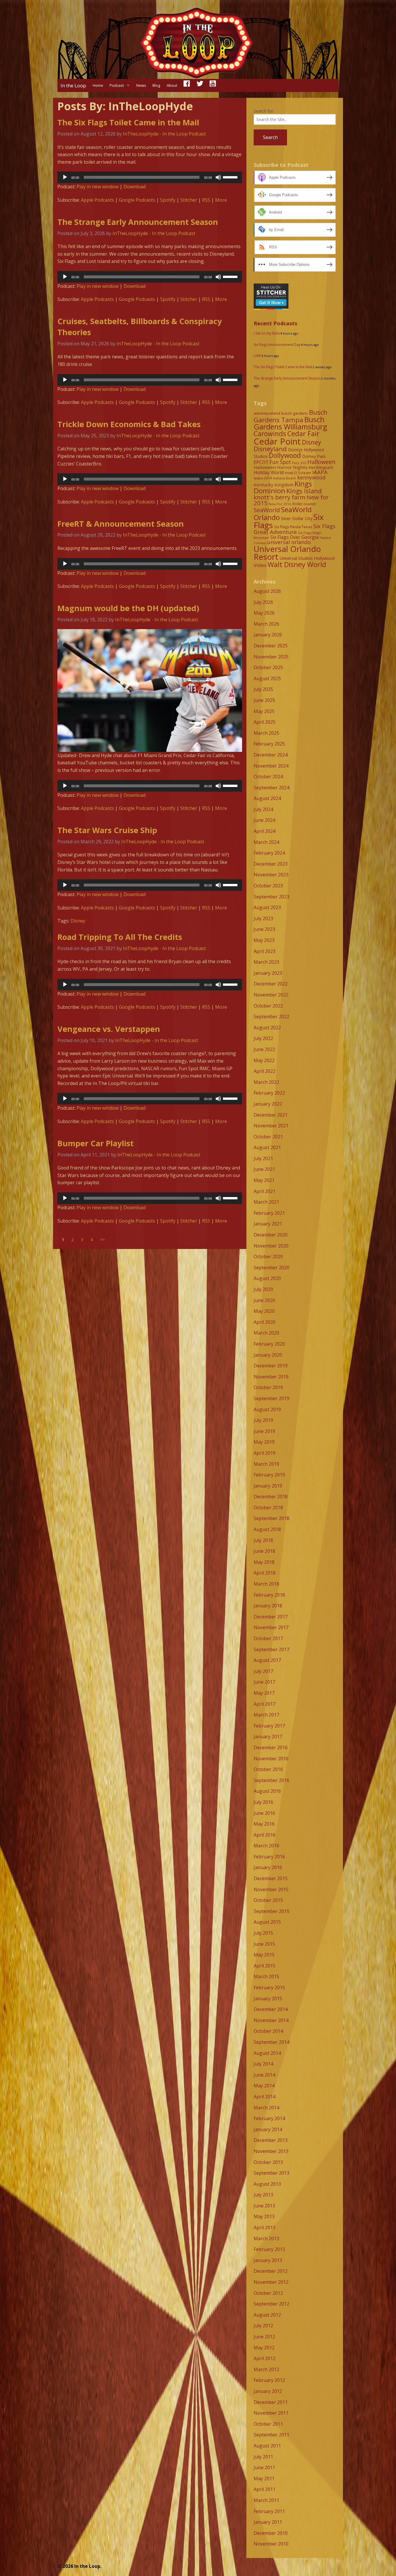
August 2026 (267, 591)
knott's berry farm (279, 497)
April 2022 (265, 1071)
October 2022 (268, 1006)
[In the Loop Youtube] (213, 85)
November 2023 (271, 875)
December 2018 (271, 1497)
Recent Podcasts (275, 323)
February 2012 (269, 2380)
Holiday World (269, 472)
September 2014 (271, 2042)
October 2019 (268, 1387)
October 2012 (268, 2293)
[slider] (231, 177)
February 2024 (269, 853)
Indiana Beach (285, 478)
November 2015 (271, 1889)
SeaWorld (267, 510)
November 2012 (271, 2282)
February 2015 (269, 1987)
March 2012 (266, 2369)
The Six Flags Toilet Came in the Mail (128, 122)
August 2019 (267, 1409)
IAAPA (320, 472)
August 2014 (267, 2053)
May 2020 (264, 1311)
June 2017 (264, 1682)
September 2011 (271, 2435)
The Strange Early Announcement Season (138, 222)
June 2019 (264, 1431)
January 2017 (268, 1736)
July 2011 (263, 2457)
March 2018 (266, 1584)
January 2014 (268, 2129)
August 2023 (267, 907)
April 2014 (265, 2097)
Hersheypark (321, 467)
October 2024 (268, 777)
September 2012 (271, 2304)
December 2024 (271, 755)
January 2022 (268, 1104)
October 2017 (268, 1638)
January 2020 (268, 1355)
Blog (156, 85)
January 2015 (268, 1999)
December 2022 (271, 984)
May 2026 (264, 613)
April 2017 (265, 1704)
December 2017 (271, 1617)
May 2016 (264, 1824)
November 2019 (271, 1377)
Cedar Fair (303, 434)
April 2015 (265, 1966)
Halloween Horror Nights (280, 467)
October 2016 (268, 1769)
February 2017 (269, 1726)
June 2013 (264, 2206)
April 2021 (265, 1191)
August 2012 (267, 2315)
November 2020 (271, 1246)
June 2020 (264, 1300)
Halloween (321, 462)
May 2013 (264, 2216)
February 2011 (269, 2511)
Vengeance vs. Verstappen (109, 1029)
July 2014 (263, 2064)
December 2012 (271, 2271)
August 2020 (267, 1278)
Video (260, 565)
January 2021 (268, 1224)
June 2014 (264, 2075)
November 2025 (271, 657)
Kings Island (304, 491)
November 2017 (271, 1627)
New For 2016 (280, 504)
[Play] (65, 177)
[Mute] (218, 177)
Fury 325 (299, 463)
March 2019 (266, 1464)
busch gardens (295, 413)
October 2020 (268, 1257)
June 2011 (264, 2467)
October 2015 (268, 1900)
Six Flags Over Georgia (294, 537)
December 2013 (271, 2140)
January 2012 (268, 2391)
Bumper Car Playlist (96, 1143)
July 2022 (263, 1038)
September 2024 (271, 788)
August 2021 (267, 1147)
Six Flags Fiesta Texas (293, 527)
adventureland (267, 413)
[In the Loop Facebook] (187, 85)
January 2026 (268, 635)
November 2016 (271, 1759)
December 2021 (271, 1115)
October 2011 (268, 2424)
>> (102, 1240)
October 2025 (268, 667)
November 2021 (271, 1126)
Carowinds (270, 434)
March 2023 (266, 962)
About (172, 85)
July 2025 (263, 689)
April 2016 (265, 1835)
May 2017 (264, 1693)
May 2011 (264, 2478)
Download (135, 187)
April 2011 (265, 2489)
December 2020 (271, 1235)
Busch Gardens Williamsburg (290, 423)
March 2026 (266, 624)
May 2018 (264, 1562)
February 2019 (269, 1475)
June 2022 (264, 1049)
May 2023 (264, 940)
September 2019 (271, 1398)
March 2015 (266, 1976)
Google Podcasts (137, 200)
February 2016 (269, 1857)
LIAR (257, 356)
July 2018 (263, 1540)
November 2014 (271, 2020)
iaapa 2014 (263, 478)
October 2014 (268, 2031)
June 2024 (264, 820)
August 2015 (267, 1922)
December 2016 (271, 1748)
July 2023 (263, 918)
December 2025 (271, 646)
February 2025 (269, 744)
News (141, 85)
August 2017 (267, 1660)
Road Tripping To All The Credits (120, 937)
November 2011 (271, 2413)
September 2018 (271, 1518)
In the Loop (73, 85)
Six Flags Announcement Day (277, 345)
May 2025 (264, 711)
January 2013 (268, 2260)
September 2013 (271, 2173)
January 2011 (268, 2522)
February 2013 (269, 2249)
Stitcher (189, 200)
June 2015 (264, 1944)
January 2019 (268, 1486)
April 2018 (265, 1573)
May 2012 (264, 2348)
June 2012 (264, 2337)
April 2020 (265, 1322)
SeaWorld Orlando (283, 513)
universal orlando (289, 542)
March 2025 (266, 733)
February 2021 (269, 1213)
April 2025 (265, 722)
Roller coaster (304, 504)
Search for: (264, 111)
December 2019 (271, 1366)
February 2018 (269, 1595)
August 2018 (267, 1529)
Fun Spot (280, 462)
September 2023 (271, 897)
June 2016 (264, 1813)
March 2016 (266, 1846)
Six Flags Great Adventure (295, 529)
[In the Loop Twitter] (200, 85)
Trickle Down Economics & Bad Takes (129, 424)
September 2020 (271, 1268)
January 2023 (268, 973)
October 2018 (268, 1508)
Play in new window (98, 187)
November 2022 (271, 995)
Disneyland (270, 449)
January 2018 (268, 1606)
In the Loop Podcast (184, 134)
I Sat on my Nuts (267, 333)
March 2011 (266, 2500)
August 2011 (267, 2446)
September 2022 (271, 1017)
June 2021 (264, 1169)
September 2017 (271, 1649)
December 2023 (271, 864)
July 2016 (263, 1802)
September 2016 (271, 1780)
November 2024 (271, 766)
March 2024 (266, 842)
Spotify (168, 200)
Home (98, 85)
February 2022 (269, 1093)
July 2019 (263, 1420)
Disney (78, 921)
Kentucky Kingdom (274, 485)
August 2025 (267, 678)
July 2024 (263, 809)
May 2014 (264, 2086)
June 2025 (264, 700)
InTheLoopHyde (141, 134)
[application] (150, 177)
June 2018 (264, 1551)
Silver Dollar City (297, 518)
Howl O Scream (298, 473)
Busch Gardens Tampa (290, 416)
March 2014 (266, 2108)
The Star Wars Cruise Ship (107, 830)
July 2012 (263, 2326)
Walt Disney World (297, 564)
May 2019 (264, 1442)
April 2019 (265, 1453)
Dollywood (285, 455)
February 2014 (269, 2118)
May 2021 (264, 1180)
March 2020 (266, 1333)
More (221, 200)
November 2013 (271, 2151)
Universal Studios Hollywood (307, 558)
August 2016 (267, 1791)
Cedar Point (277, 441)
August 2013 (267, 2184)
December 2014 (271, 2009)
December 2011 (271, 2402)
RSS (206, 200)
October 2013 (268, 2162)
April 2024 (265, 831)
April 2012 (265, 2358)
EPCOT (261, 462)
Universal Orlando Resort (287, 553)
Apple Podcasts (97, 200)
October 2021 (268, 1137)
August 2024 (267, 798)
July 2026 (263, 602)
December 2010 (271, 2533)
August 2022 (267, 1028)
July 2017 (263, 1671)
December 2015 (271, 1878)
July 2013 (263, 2195)
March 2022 (266, 1082)
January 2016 (268, 1867)
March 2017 (266, 1715)
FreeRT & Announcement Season (121, 524)
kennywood (311, 477)
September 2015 (271, 1911)
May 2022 (264, 1060)
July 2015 (263, 1933)
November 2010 (271, 2544)
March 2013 (266, 2239)
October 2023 (268, 886)
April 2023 (265, 951)
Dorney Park (314, 456)
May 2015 (264, 1955)
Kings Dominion (283, 487)
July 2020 (263, 1289)
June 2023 (264, 929)
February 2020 (269, 1344)
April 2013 (265, 2227)
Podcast (117, 85)
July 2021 (263, 1158)
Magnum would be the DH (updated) (128, 608)
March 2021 (266, 1202)
